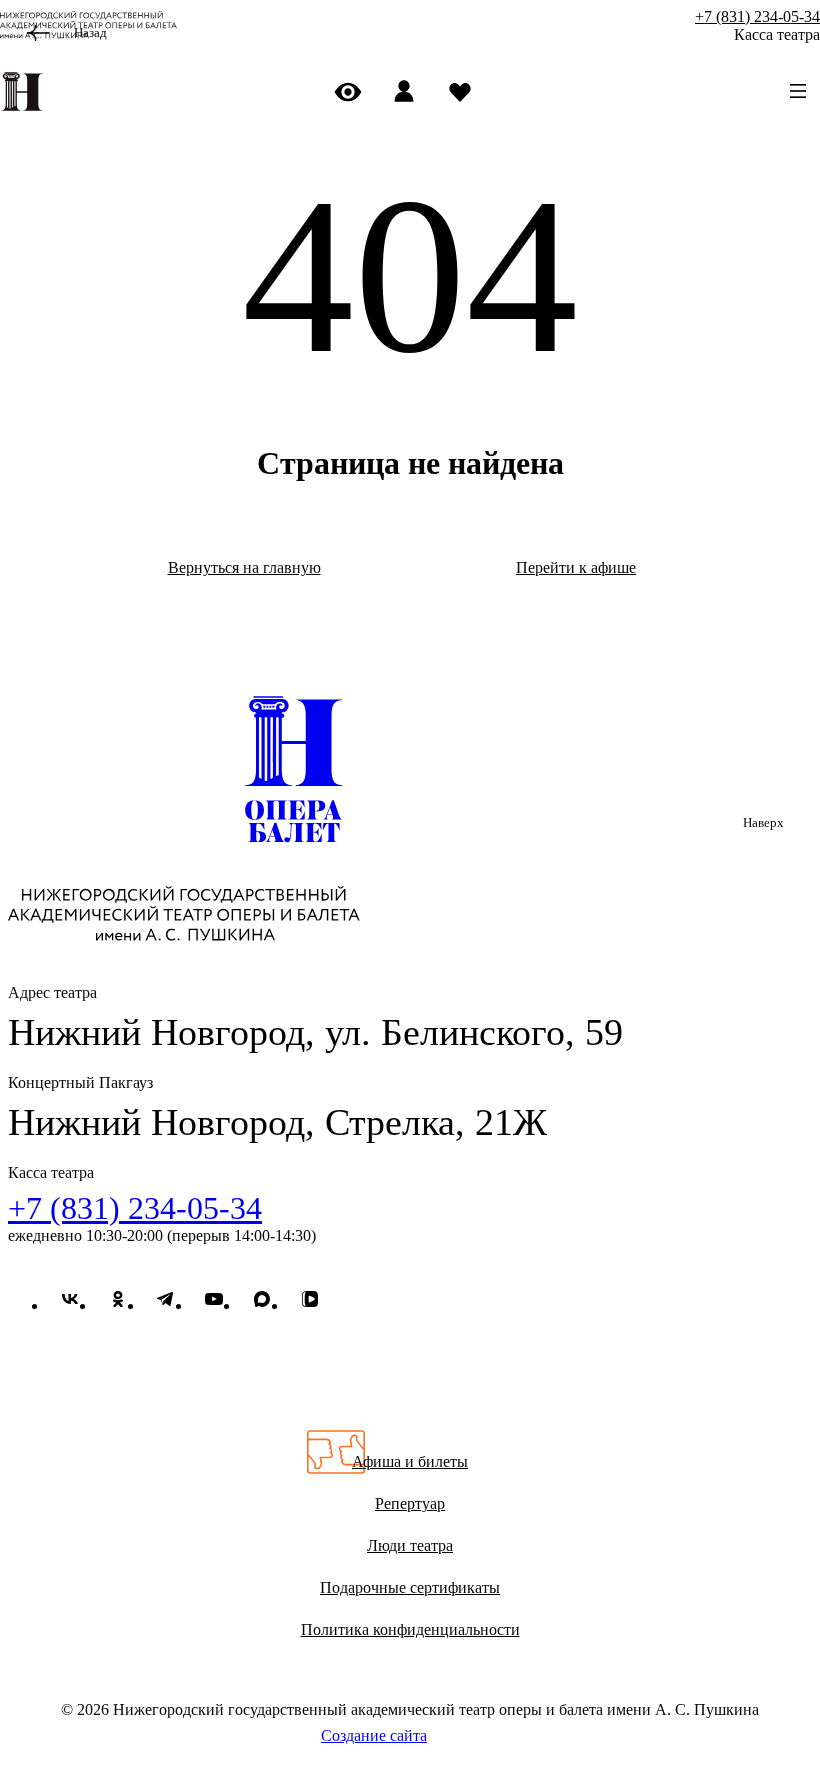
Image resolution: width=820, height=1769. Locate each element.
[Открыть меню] (798, 91)
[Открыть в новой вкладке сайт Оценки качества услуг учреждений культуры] (410, 1392)
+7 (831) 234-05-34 (757, 16)
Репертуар (410, 1503)
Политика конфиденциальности (410, 1629)
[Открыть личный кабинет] (410, 91)
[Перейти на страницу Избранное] (466, 91)
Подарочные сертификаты (410, 1587)
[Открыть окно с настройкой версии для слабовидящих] (354, 91)
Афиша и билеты (410, 1461)
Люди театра (410, 1545)
